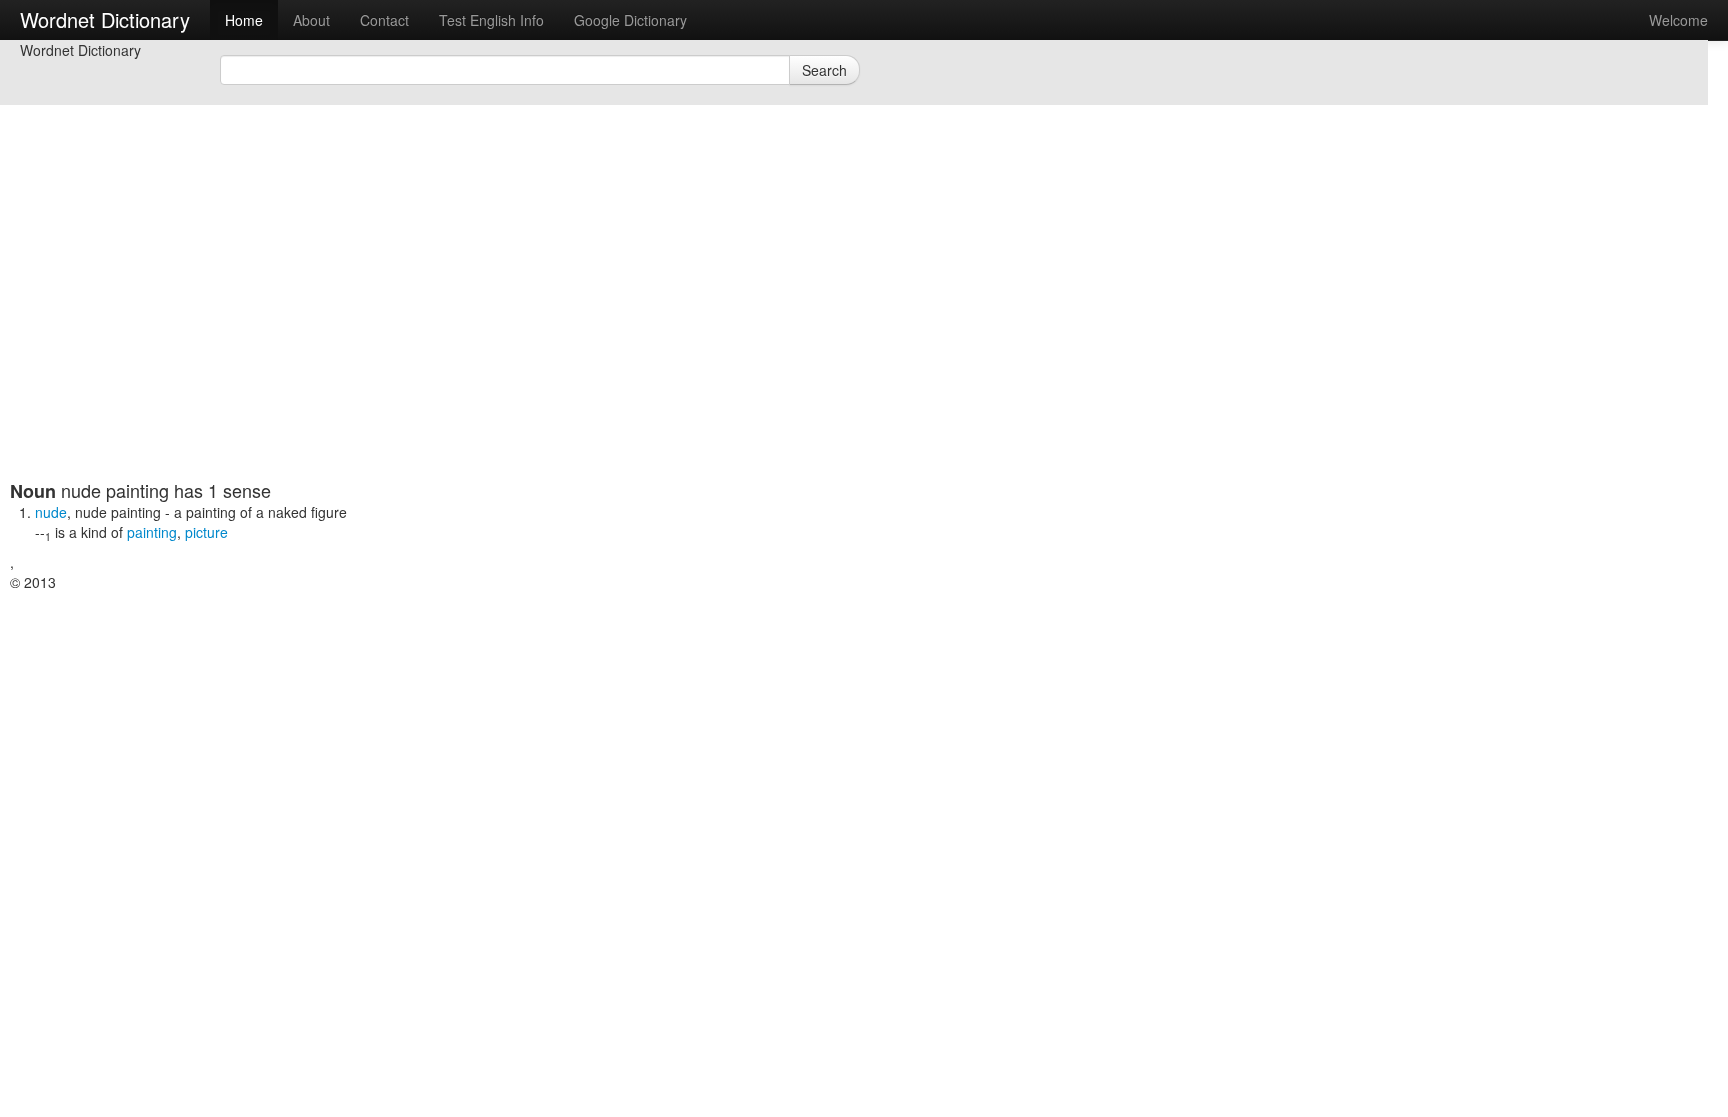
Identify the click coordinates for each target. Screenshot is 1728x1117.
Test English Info (491, 20)
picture (206, 532)
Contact (384, 20)
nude (51, 512)
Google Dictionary (630, 20)
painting (152, 532)
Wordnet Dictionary (105, 19)
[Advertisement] (495, 340)
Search (824, 70)
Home (244, 20)
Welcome (1678, 20)
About (311, 20)
